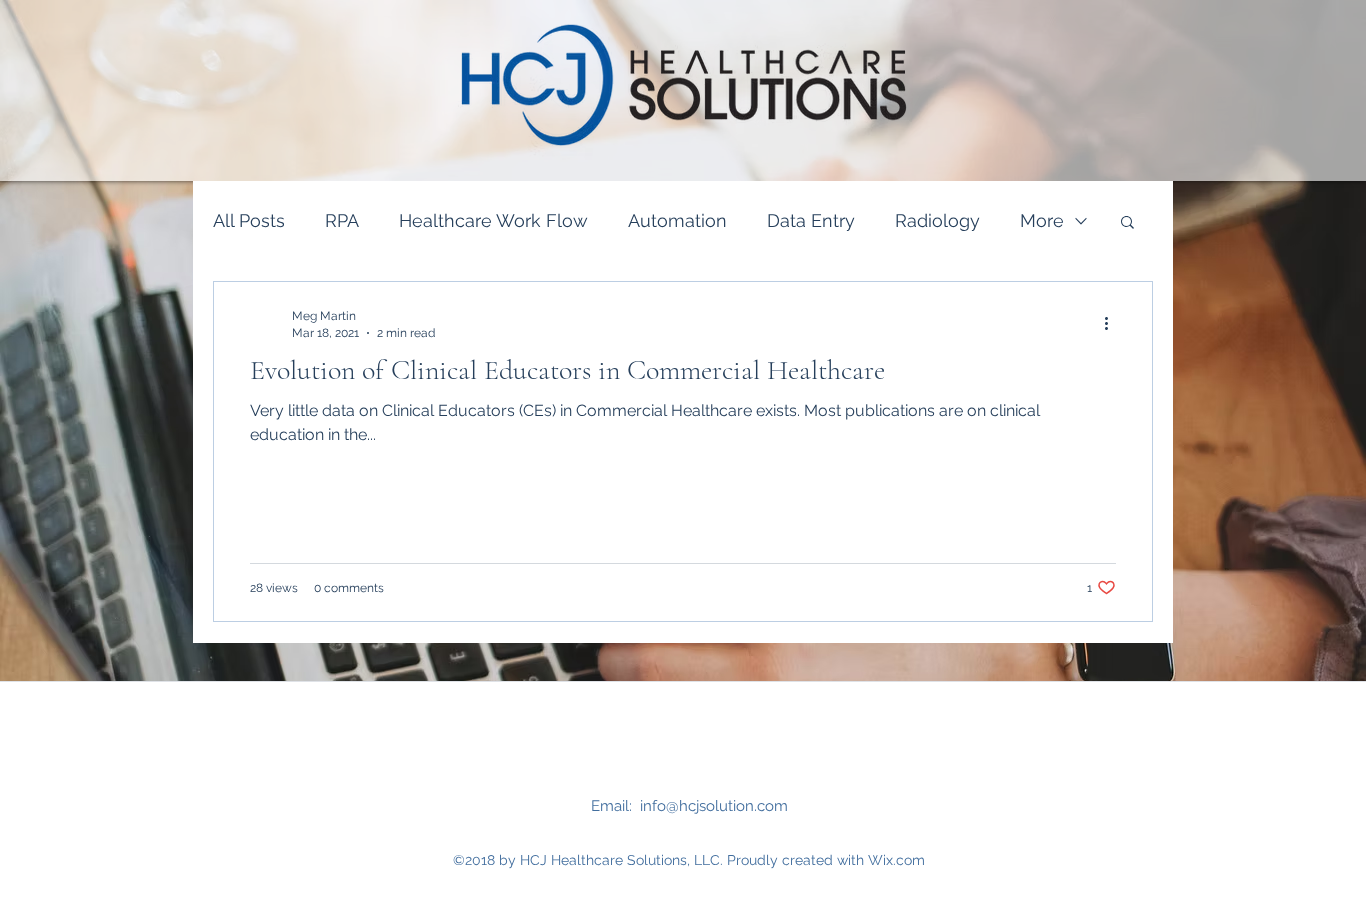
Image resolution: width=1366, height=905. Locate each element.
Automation (677, 220)
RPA (342, 220)
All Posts (249, 220)
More (1042, 220)
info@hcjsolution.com (714, 806)
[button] (1127, 223)
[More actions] (1113, 323)
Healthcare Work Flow (493, 220)
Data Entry (811, 220)
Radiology (937, 220)
